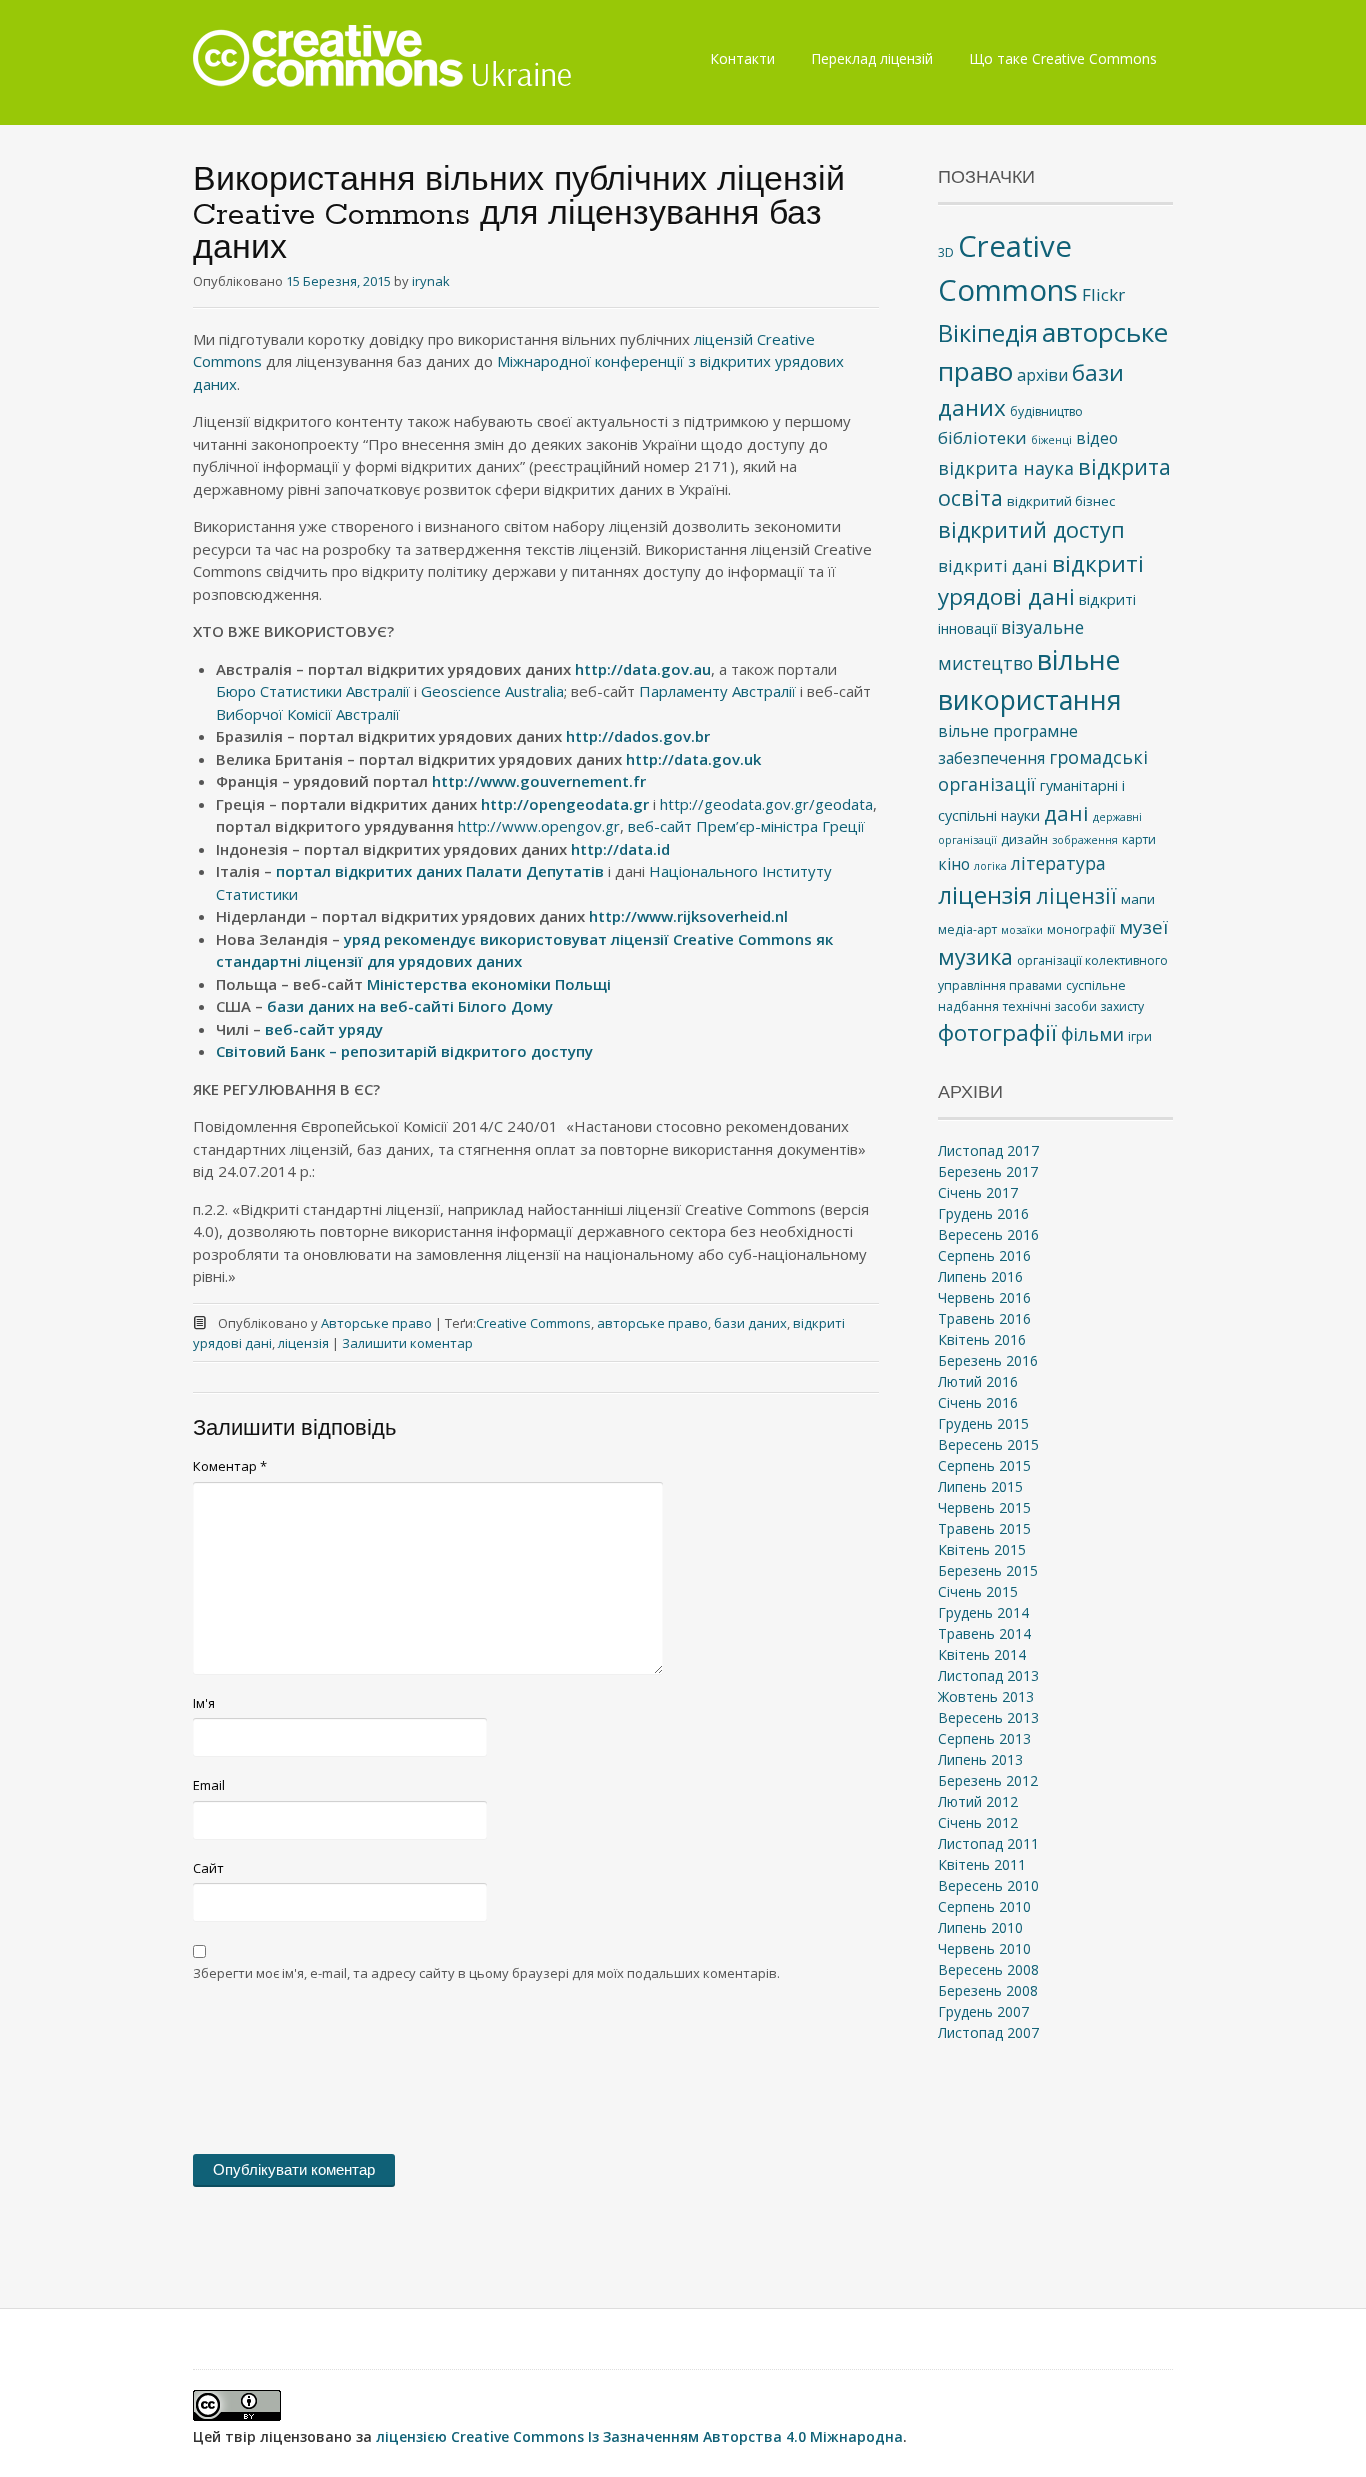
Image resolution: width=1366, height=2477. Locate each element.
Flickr (1103, 294)
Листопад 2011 (988, 1843)
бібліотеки (982, 437)
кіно (954, 864)
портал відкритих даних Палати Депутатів (440, 871)
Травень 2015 (984, 1528)
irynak (431, 281)
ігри (1140, 1036)
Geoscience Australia (492, 691)
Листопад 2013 (988, 1675)
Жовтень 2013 (986, 1696)
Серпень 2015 (984, 1465)
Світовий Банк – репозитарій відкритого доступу (404, 1051)
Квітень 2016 (982, 1339)
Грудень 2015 (983, 1423)
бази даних (750, 1323)
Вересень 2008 (988, 1969)
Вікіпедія (988, 333)
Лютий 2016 (978, 1381)
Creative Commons (533, 1323)
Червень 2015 (984, 1507)
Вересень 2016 (988, 1234)
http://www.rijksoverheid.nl (688, 916)
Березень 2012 (988, 1780)
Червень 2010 (984, 1948)
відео (1097, 438)
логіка (990, 866)
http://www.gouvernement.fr (539, 781)
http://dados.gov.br (638, 736)
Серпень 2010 (984, 1906)
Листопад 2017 (988, 1150)
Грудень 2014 (983, 1612)
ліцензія (303, 1343)
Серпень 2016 (984, 1255)
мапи (1138, 899)
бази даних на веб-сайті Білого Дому (410, 1006)
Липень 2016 (980, 1276)
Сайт (208, 1868)
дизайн (1024, 839)
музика (975, 956)
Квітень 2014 (982, 1654)
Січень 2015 (978, 1591)
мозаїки (1022, 930)
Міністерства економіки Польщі (489, 984)
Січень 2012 (978, 1822)
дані (1066, 813)
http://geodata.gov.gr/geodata (766, 804)
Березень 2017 (988, 1171)
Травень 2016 (984, 1318)
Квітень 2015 (982, 1549)
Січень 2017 (978, 1192)
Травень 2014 (984, 1633)
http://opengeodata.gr (565, 804)
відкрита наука (1006, 468)
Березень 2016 (988, 1360)
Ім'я (204, 1703)
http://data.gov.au (643, 669)
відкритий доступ (1031, 529)
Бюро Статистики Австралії (313, 691)
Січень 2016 (978, 1402)
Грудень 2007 (983, 2011)
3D (946, 252)
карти (1139, 839)
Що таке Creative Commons (1063, 58)
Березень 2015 (988, 1570)
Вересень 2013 (988, 1717)
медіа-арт (967, 929)
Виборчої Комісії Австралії (308, 714)
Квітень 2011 (982, 1864)
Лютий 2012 (978, 1801)
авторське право (652, 1323)
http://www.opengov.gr (539, 826)
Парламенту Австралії (717, 691)
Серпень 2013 (984, 1738)
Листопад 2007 (988, 2032)
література (1058, 863)
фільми (1092, 1034)
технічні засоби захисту (1073, 1006)
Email (209, 1785)
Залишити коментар (407, 1343)
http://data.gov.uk (693, 759)
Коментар (230, 1466)
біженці (1051, 440)
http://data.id (620, 849)
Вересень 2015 (988, 1444)
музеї (1143, 926)
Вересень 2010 (988, 1885)
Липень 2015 (980, 1486)
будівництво (1046, 411)
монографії (1081, 929)
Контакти (742, 58)
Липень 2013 (980, 1759)
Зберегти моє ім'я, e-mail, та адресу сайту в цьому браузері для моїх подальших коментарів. (486, 1973)
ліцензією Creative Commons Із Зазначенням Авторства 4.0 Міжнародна (639, 2436)
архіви (1042, 375)
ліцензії (1076, 896)
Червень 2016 (984, 1297)
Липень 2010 (980, 1927)
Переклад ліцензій (872, 58)
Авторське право (376, 1323)
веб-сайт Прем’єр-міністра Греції (746, 826)
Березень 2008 (988, 1990)
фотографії (997, 1032)
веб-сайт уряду (324, 1029)
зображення (1085, 840)
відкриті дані (993, 565)
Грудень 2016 (983, 1213)
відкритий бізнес (1061, 501)
